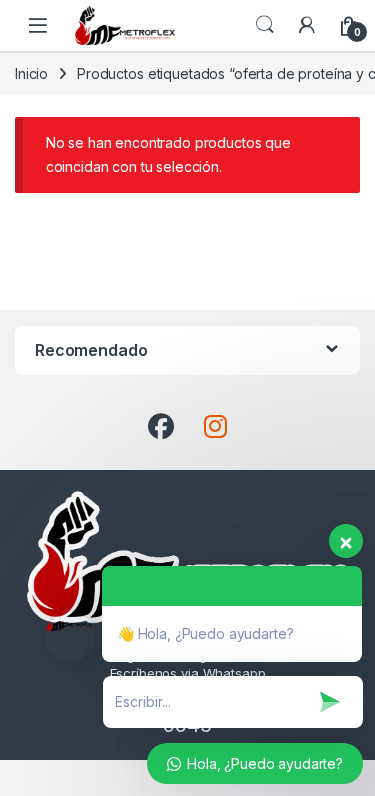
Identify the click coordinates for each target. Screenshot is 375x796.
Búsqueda (265, 25)
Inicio (31, 73)
